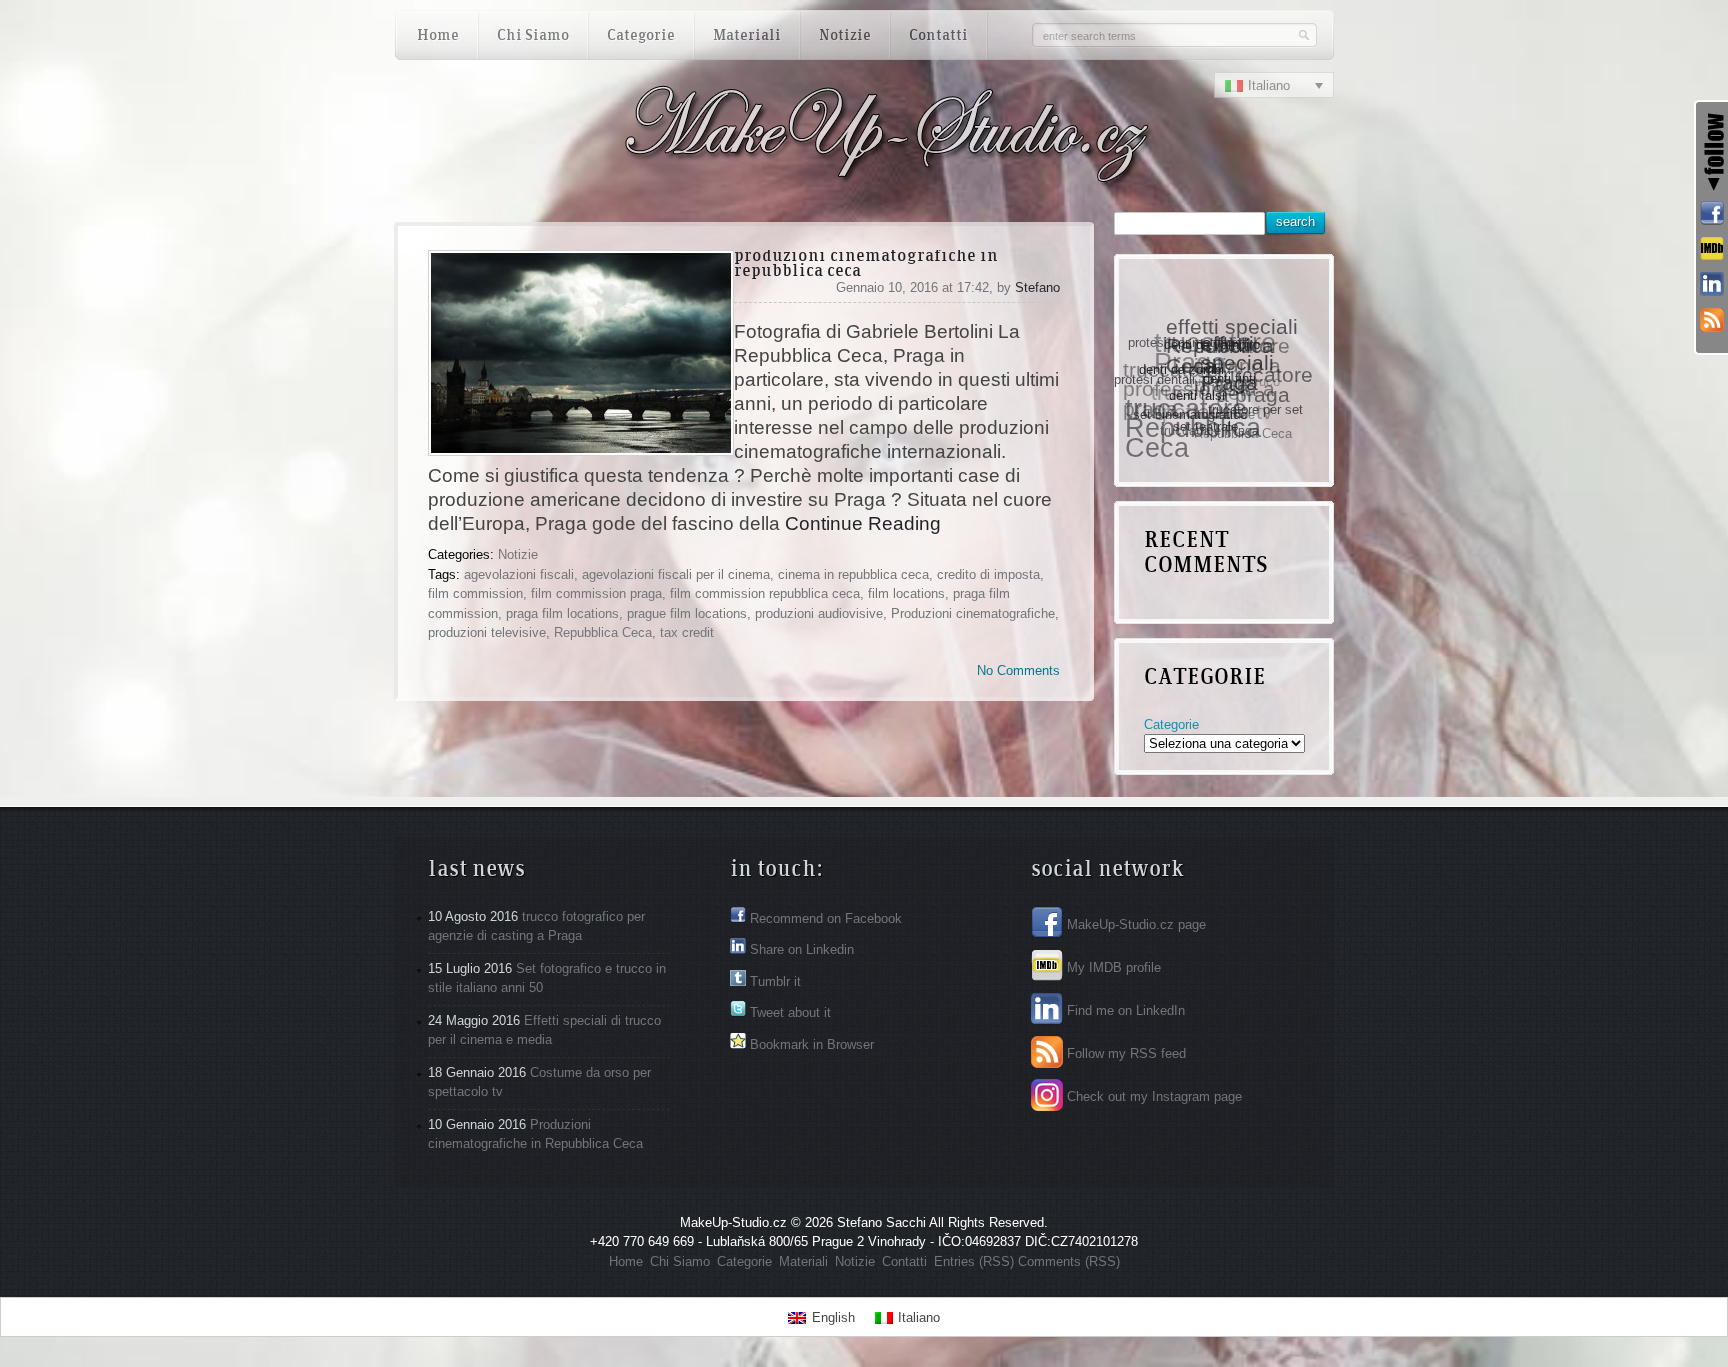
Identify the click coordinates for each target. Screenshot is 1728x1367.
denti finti (1226, 389)
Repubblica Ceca (603, 632)
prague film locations (687, 613)
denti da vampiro (1215, 350)
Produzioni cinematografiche (973, 613)
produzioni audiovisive (819, 613)
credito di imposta (988, 574)
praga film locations (562, 613)
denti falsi (1191, 403)
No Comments (1018, 670)
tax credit (687, 632)
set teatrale (1196, 430)
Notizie (518, 554)
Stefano (1037, 287)
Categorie (1171, 724)
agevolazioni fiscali (519, 574)
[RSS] (1712, 321)
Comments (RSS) (1069, 1261)
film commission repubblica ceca (765, 593)
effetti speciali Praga (1240, 372)
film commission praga (596, 593)
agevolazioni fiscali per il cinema (676, 574)
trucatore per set (1249, 416)
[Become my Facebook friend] (1712, 214)
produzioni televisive (487, 632)
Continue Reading (863, 523)
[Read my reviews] (1712, 250)
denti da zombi (1180, 372)
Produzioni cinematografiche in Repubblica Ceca (866, 264)
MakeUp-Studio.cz (733, 1222)
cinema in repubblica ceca (853, 574)
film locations (906, 593)
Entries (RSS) (974, 1261)
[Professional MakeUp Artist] (776, 177)
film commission (475, 593)
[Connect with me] (1712, 285)
